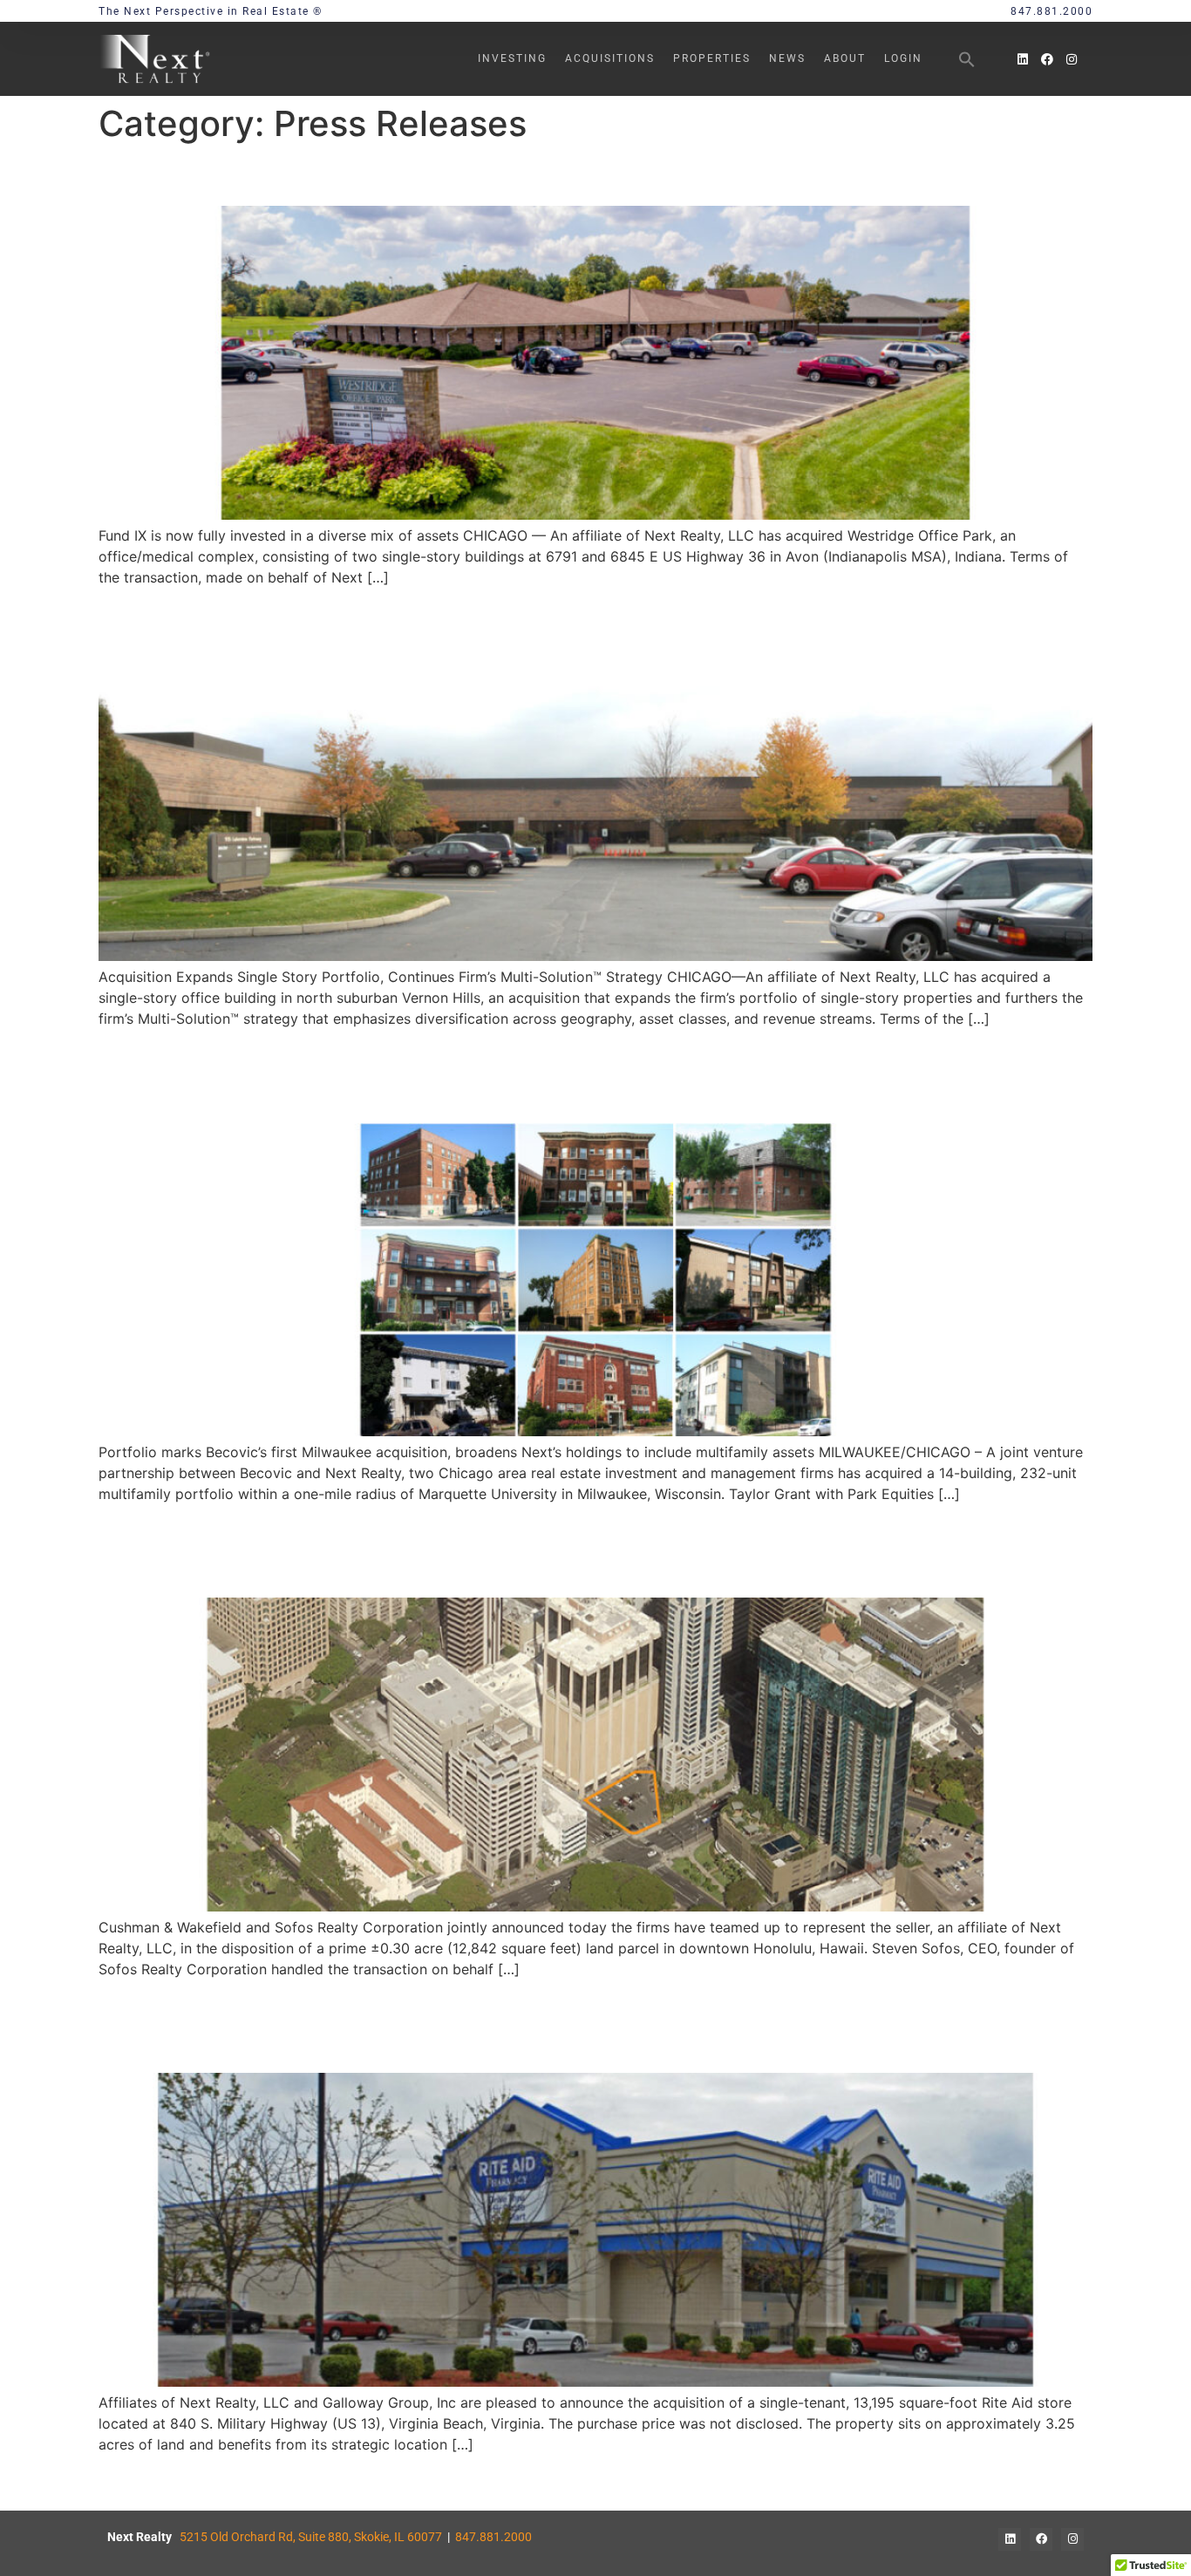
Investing (512, 58)
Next (1068, 2483)
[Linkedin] (1023, 59)
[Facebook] (1047, 59)
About (845, 58)
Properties (712, 58)
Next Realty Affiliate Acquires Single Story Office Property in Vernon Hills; (585, 616)
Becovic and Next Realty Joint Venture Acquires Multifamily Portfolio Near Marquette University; (585, 1075)
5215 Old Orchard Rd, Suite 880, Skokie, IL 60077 (311, 2537)
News (787, 58)
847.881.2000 (493, 2537)
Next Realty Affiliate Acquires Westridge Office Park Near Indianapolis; (565, 175)
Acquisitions (610, 58)
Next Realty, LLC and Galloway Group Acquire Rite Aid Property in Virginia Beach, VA (583, 2024)
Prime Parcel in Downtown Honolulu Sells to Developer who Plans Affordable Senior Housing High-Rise (526, 1549)
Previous (136, 2483)
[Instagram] (1072, 59)
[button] (967, 59)
